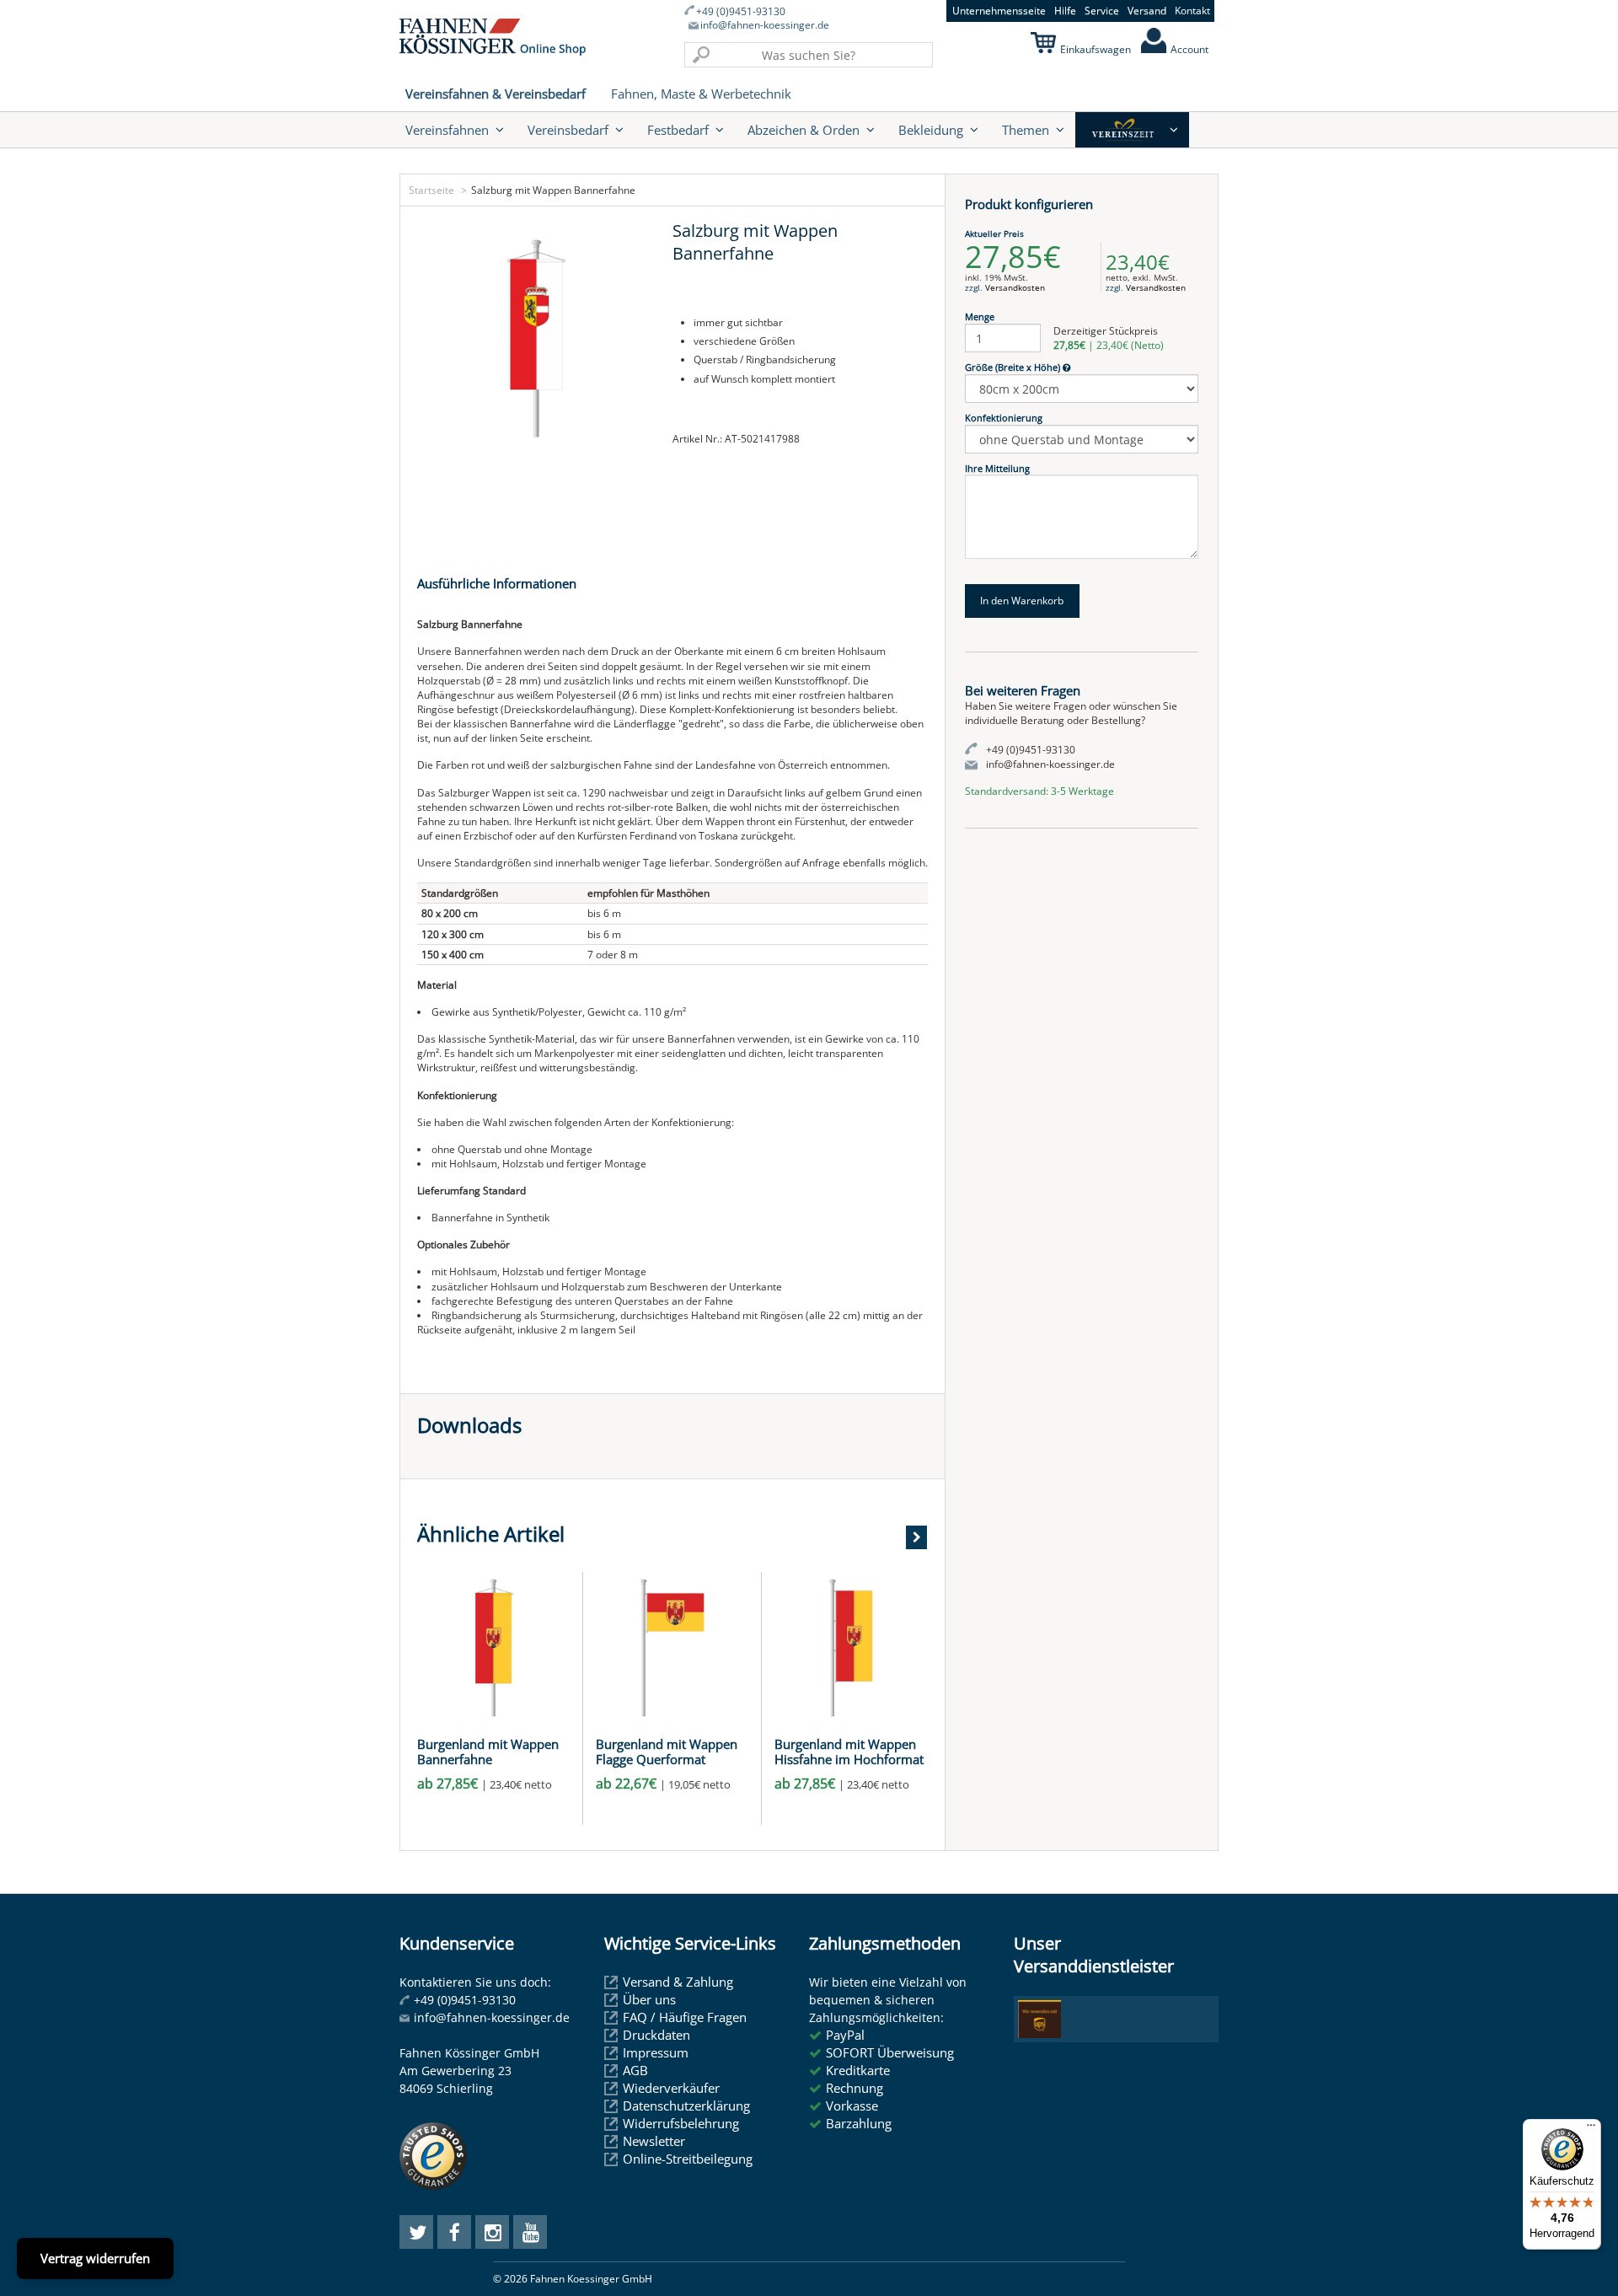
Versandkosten (1015, 287)
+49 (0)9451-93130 (741, 12)
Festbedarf (678, 130)
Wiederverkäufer (671, 2088)
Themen (1026, 130)
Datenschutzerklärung (686, 2106)
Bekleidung (931, 130)
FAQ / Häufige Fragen (685, 2017)
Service (1102, 11)
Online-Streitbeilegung (688, 2159)
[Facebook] (454, 2232)
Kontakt (1192, 11)
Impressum (656, 2052)
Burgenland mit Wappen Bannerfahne (488, 1752)
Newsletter (654, 2141)
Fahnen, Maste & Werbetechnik (701, 94)
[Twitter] (416, 2232)
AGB (635, 2070)
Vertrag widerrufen (95, 2258)
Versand (1147, 11)
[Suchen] (701, 55)
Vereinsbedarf (568, 130)
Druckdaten (656, 2035)
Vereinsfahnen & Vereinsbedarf (496, 94)
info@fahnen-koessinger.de (765, 25)
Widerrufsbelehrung (681, 2123)
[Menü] (1591, 2129)
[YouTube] (530, 2232)
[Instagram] (492, 2232)
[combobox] (809, 55)
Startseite (431, 190)
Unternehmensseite (999, 11)
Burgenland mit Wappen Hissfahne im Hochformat (849, 1752)
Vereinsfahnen (447, 130)
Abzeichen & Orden (804, 130)
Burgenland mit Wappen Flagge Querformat (667, 1752)
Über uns (649, 1999)
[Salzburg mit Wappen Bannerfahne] (536, 338)
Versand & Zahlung (678, 1982)
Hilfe (1065, 11)
